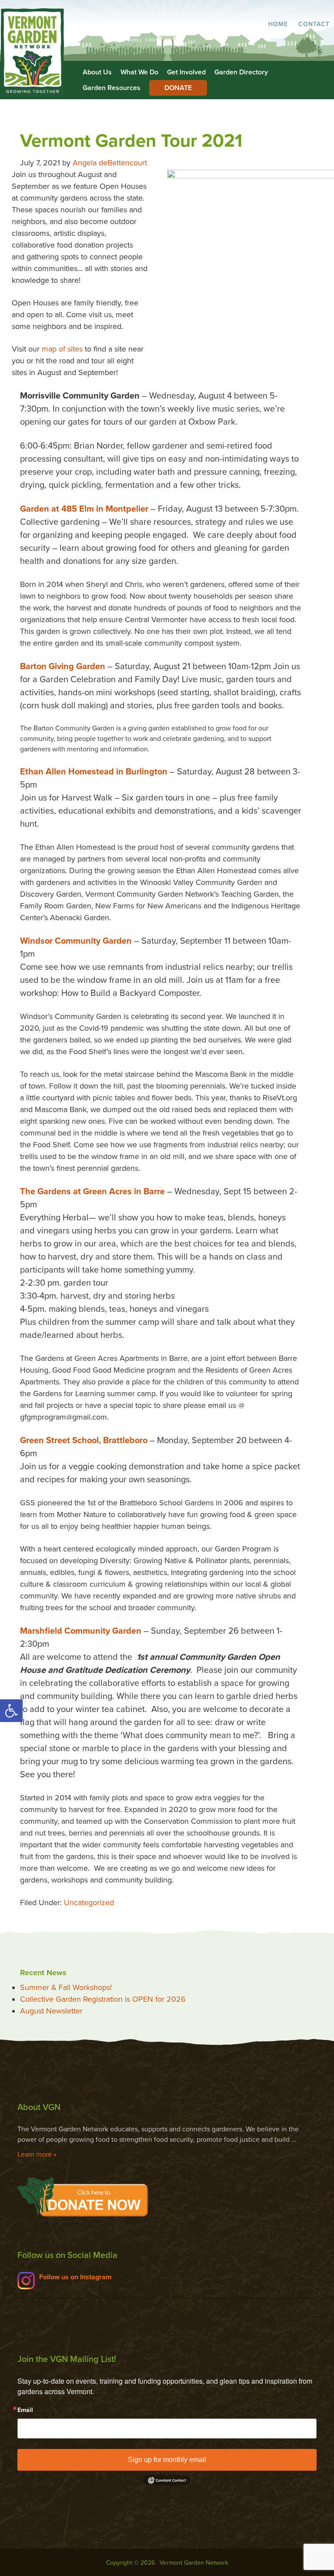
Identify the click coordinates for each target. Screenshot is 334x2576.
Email (25, 2410)
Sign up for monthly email (167, 2460)
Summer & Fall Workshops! (66, 1987)
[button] (11, 1711)
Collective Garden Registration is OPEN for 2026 (103, 1999)
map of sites (62, 349)
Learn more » (37, 2154)
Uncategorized (89, 1903)
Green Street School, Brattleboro (84, 1440)
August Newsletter (51, 2011)
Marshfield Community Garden (81, 1631)
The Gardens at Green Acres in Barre (92, 1192)
